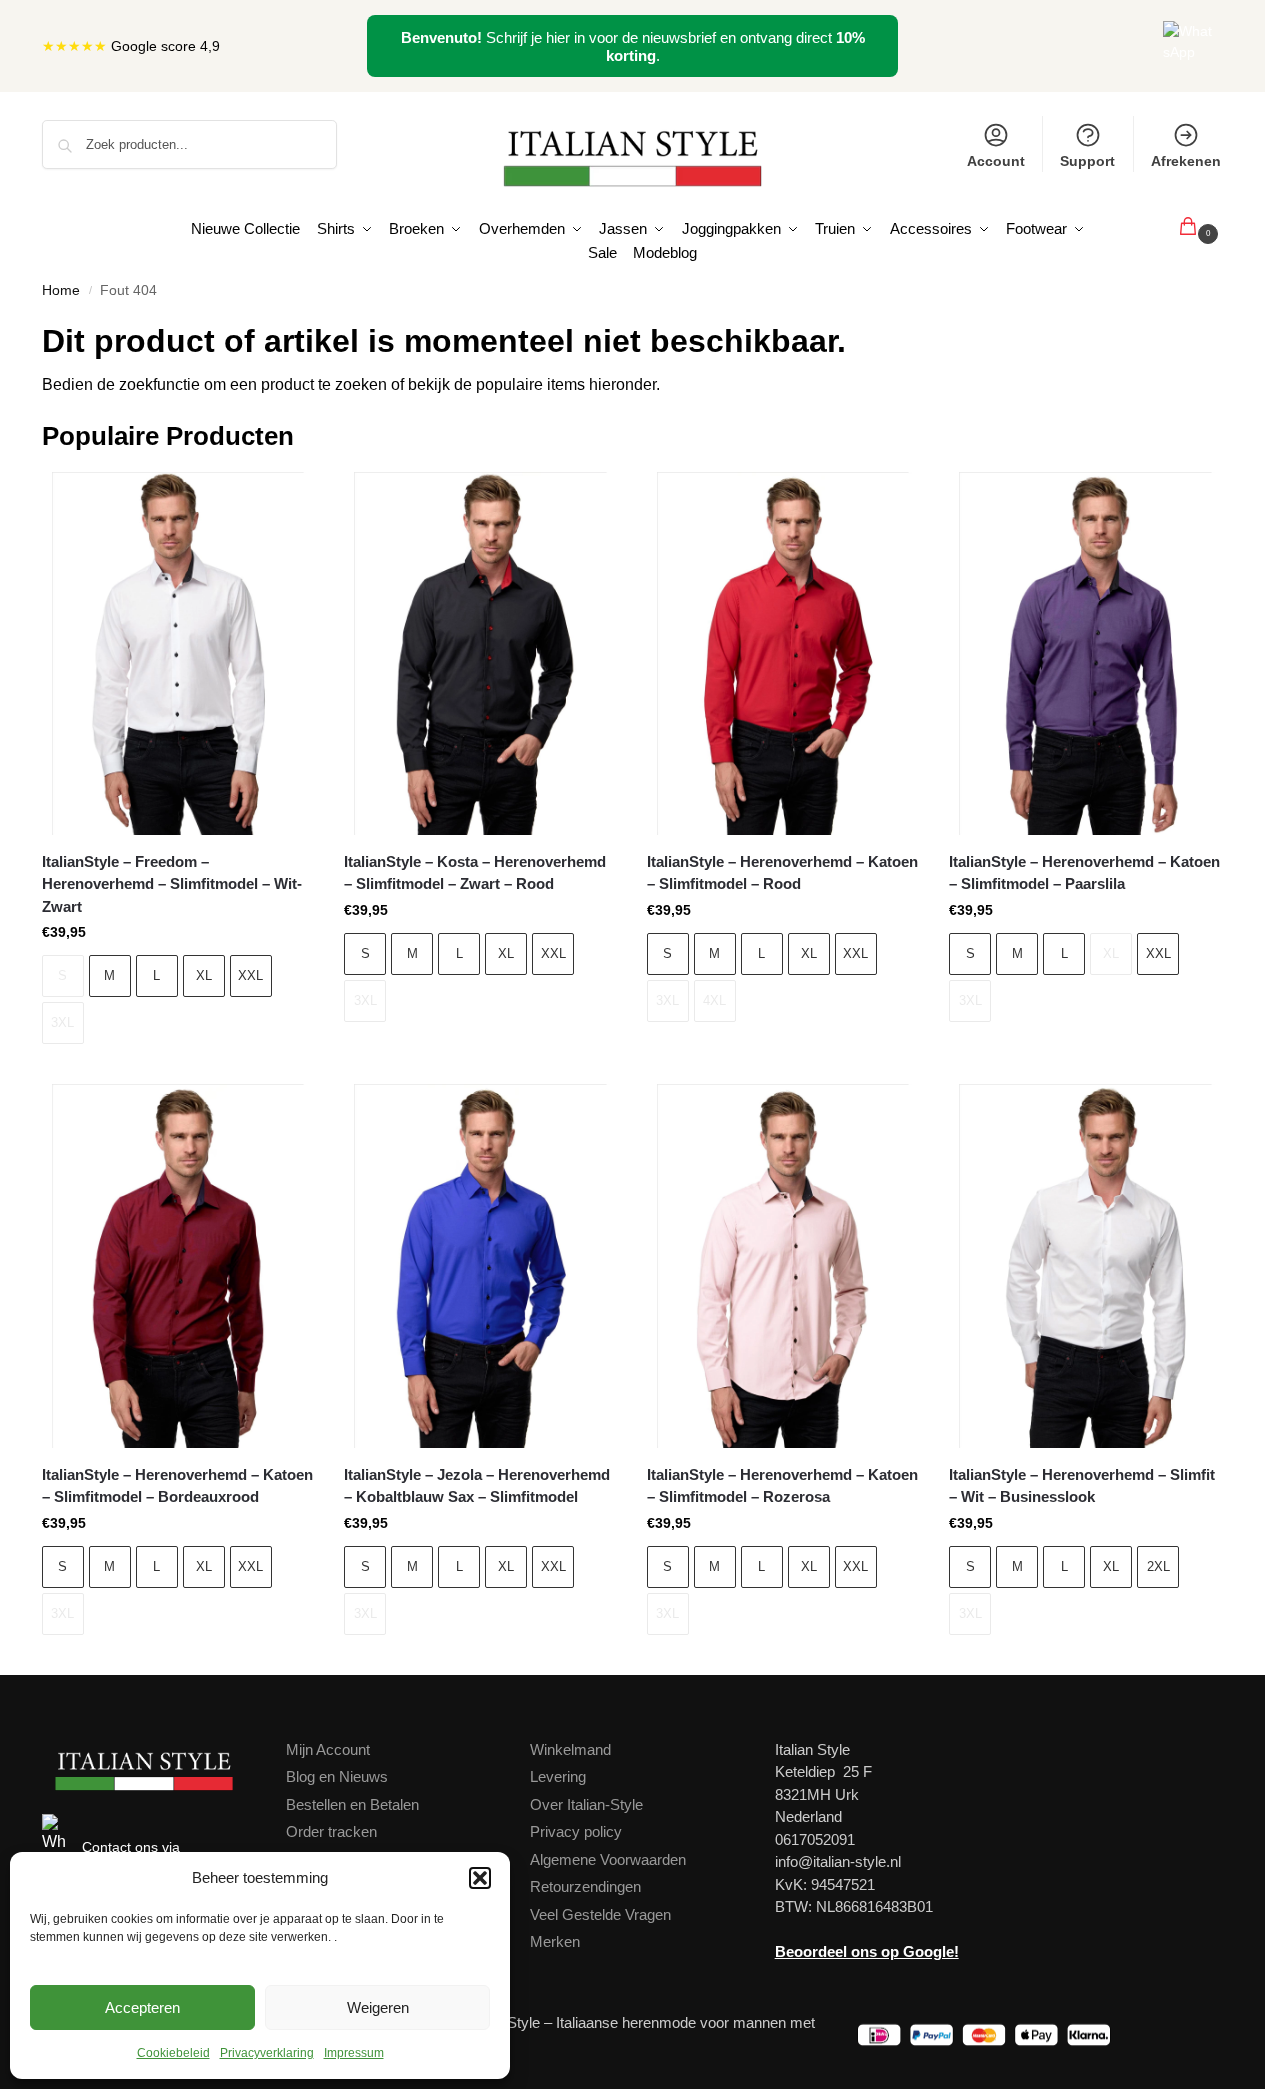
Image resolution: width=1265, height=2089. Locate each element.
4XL (714, 1000)
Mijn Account (328, 1749)
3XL (62, 1022)
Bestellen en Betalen (352, 1804)
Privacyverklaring (267, 2053)
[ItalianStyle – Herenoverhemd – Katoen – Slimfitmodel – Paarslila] (1085, 653)
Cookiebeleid (173, 2053)
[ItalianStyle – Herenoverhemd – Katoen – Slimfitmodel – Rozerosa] (783, 1265)
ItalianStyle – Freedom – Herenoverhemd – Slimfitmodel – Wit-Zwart (172, 884)
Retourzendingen (585, 1886)
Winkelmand (570, 1749)
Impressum (354, 2053)
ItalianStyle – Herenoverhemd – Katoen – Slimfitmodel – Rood (782, 873)
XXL (250, 975)
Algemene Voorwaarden (608, 1859)
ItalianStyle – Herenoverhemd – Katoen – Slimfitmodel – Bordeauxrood (177, 1486)
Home (61, 290)
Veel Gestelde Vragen (600, 1914)
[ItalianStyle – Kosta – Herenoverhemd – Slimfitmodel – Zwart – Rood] (480, 653)
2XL (1158, 1566)
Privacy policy (576, 1831)
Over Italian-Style (586, 1804)
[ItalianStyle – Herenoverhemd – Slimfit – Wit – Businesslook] (1085, 1265)
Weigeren (378, 2007)
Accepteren (142, 2007)
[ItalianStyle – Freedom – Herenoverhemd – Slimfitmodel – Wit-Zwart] (178, 653)
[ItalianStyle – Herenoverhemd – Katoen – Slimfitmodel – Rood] (783, 653)
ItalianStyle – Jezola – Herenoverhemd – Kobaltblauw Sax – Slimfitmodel (477, 1486)
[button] (480, 1878)
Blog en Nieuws (337, 1776)
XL (204, 975)
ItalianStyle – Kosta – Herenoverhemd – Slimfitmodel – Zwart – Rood (475, 873)
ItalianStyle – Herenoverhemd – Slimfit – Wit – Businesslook (1082, 1486)
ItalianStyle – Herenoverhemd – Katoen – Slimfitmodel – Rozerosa (782, 1486)
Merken (555, 1941)
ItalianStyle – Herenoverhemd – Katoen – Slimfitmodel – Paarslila (1084, 873)
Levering (558, 1776)
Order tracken (331, 1831)
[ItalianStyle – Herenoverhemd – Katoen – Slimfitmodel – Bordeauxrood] (178, 1265)
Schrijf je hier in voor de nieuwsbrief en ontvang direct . (633, 46)
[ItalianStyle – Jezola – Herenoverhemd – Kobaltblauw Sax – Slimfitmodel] (480, 1265)
